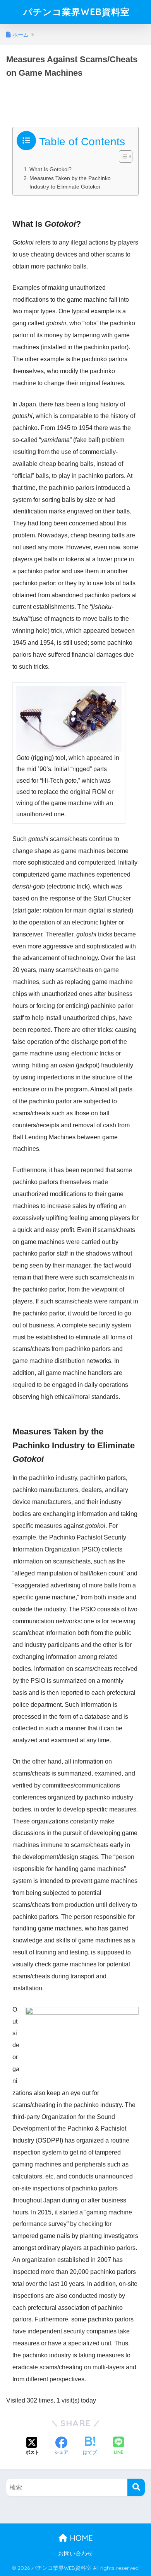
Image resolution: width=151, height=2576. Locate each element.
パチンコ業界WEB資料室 (76, 12)
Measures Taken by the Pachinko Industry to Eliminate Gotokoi (70, 183)
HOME (80, 2538)
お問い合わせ (75, 2554)
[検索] (136, 2487)
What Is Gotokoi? (51, 169)
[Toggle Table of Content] (122, 156)
